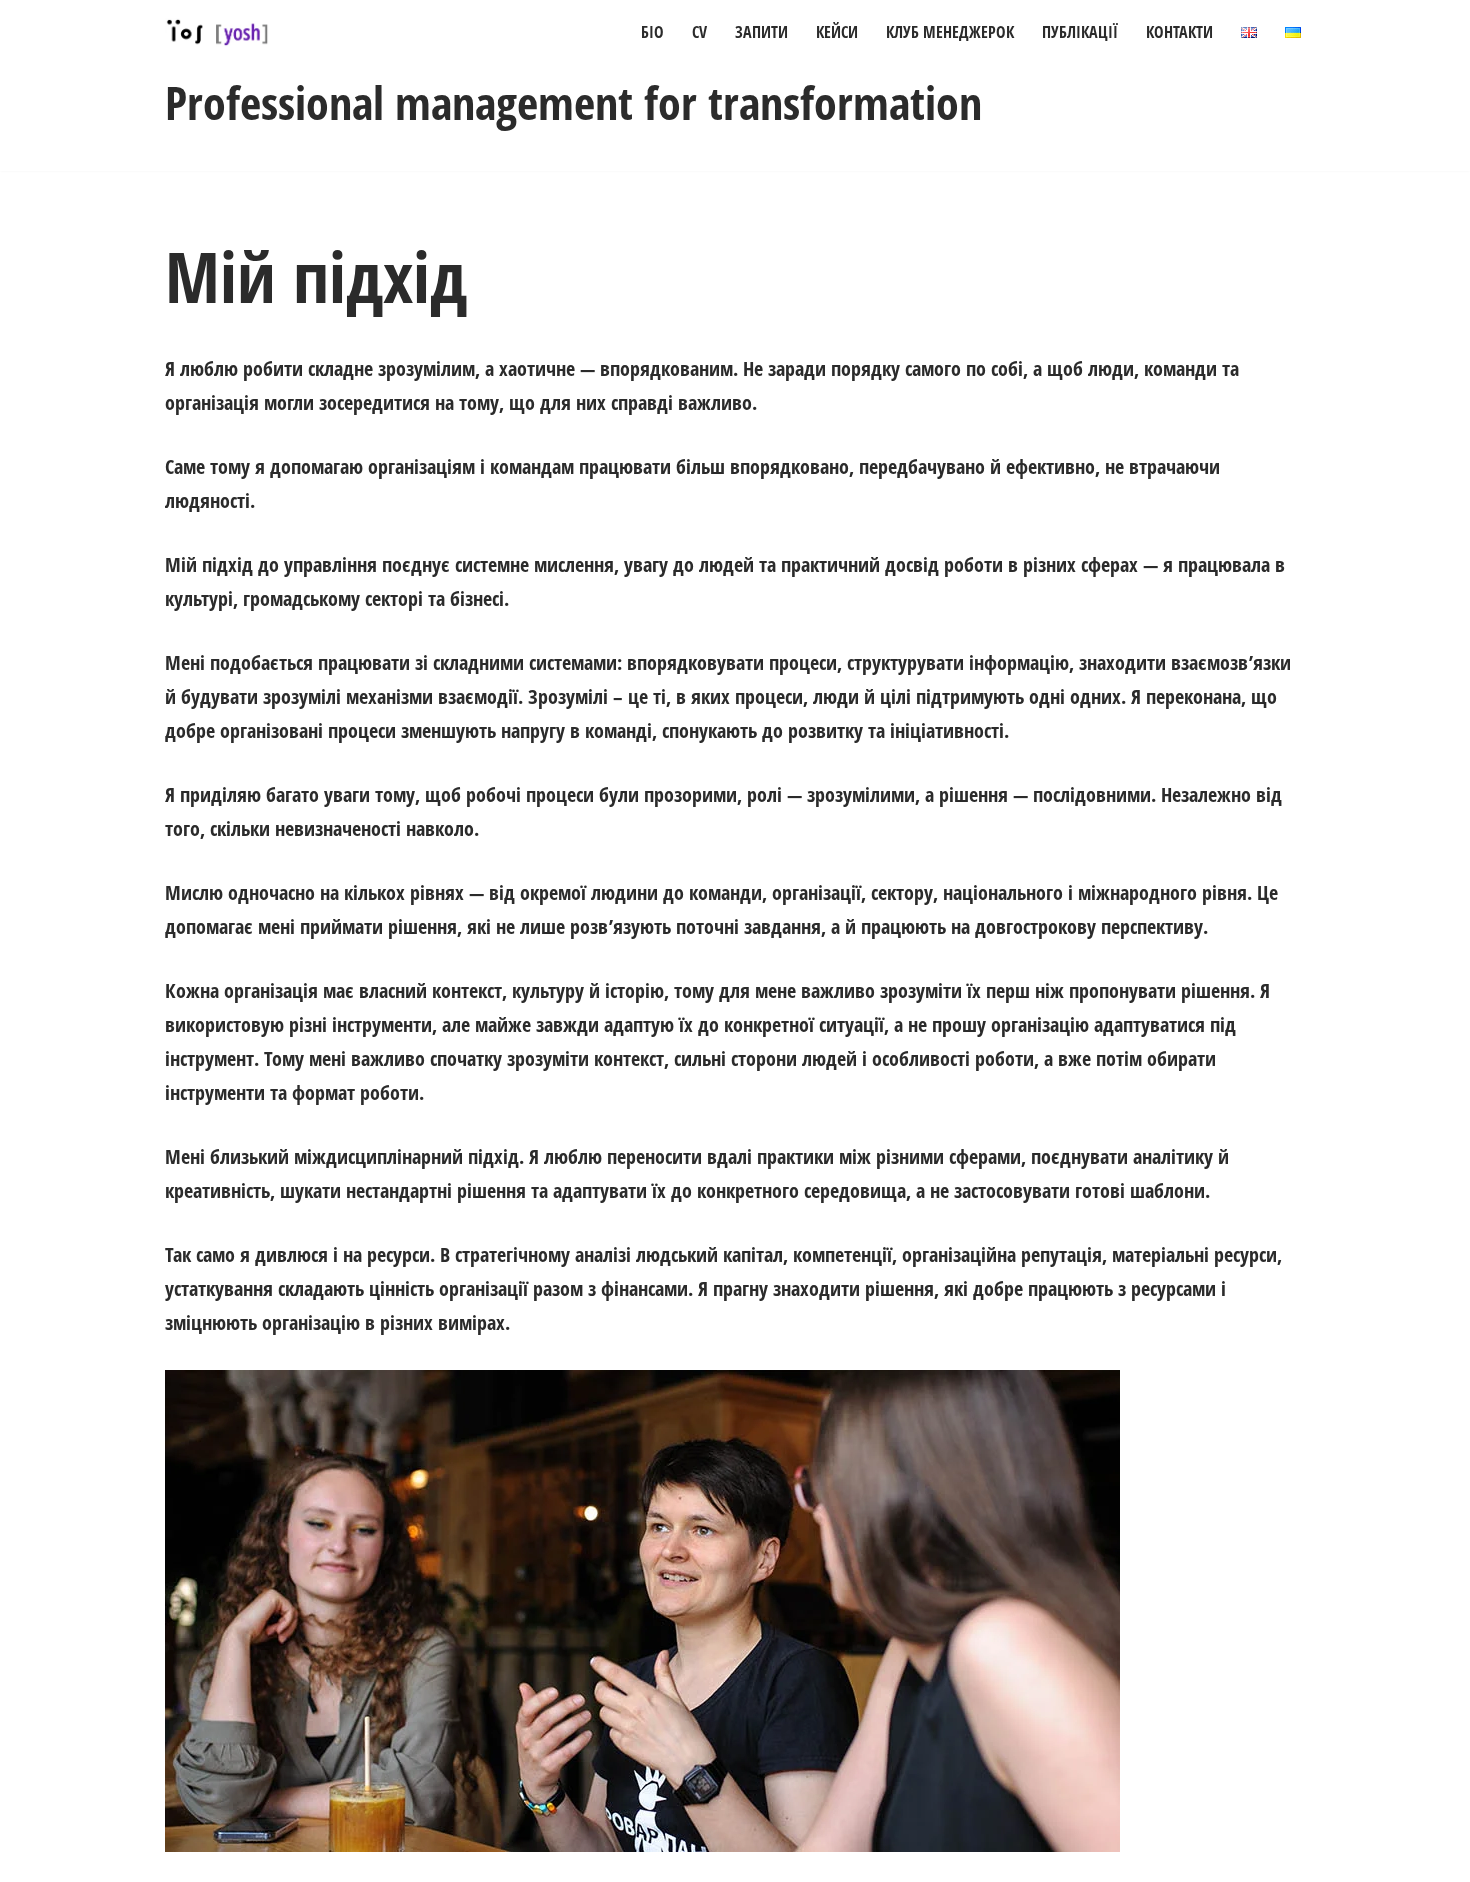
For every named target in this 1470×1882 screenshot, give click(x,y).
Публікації (1080, 32)
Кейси (837, 32)
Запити (761, 32)
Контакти (1179, 32)
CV (699, 32)
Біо (652, 32)
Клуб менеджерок (950, 32)
